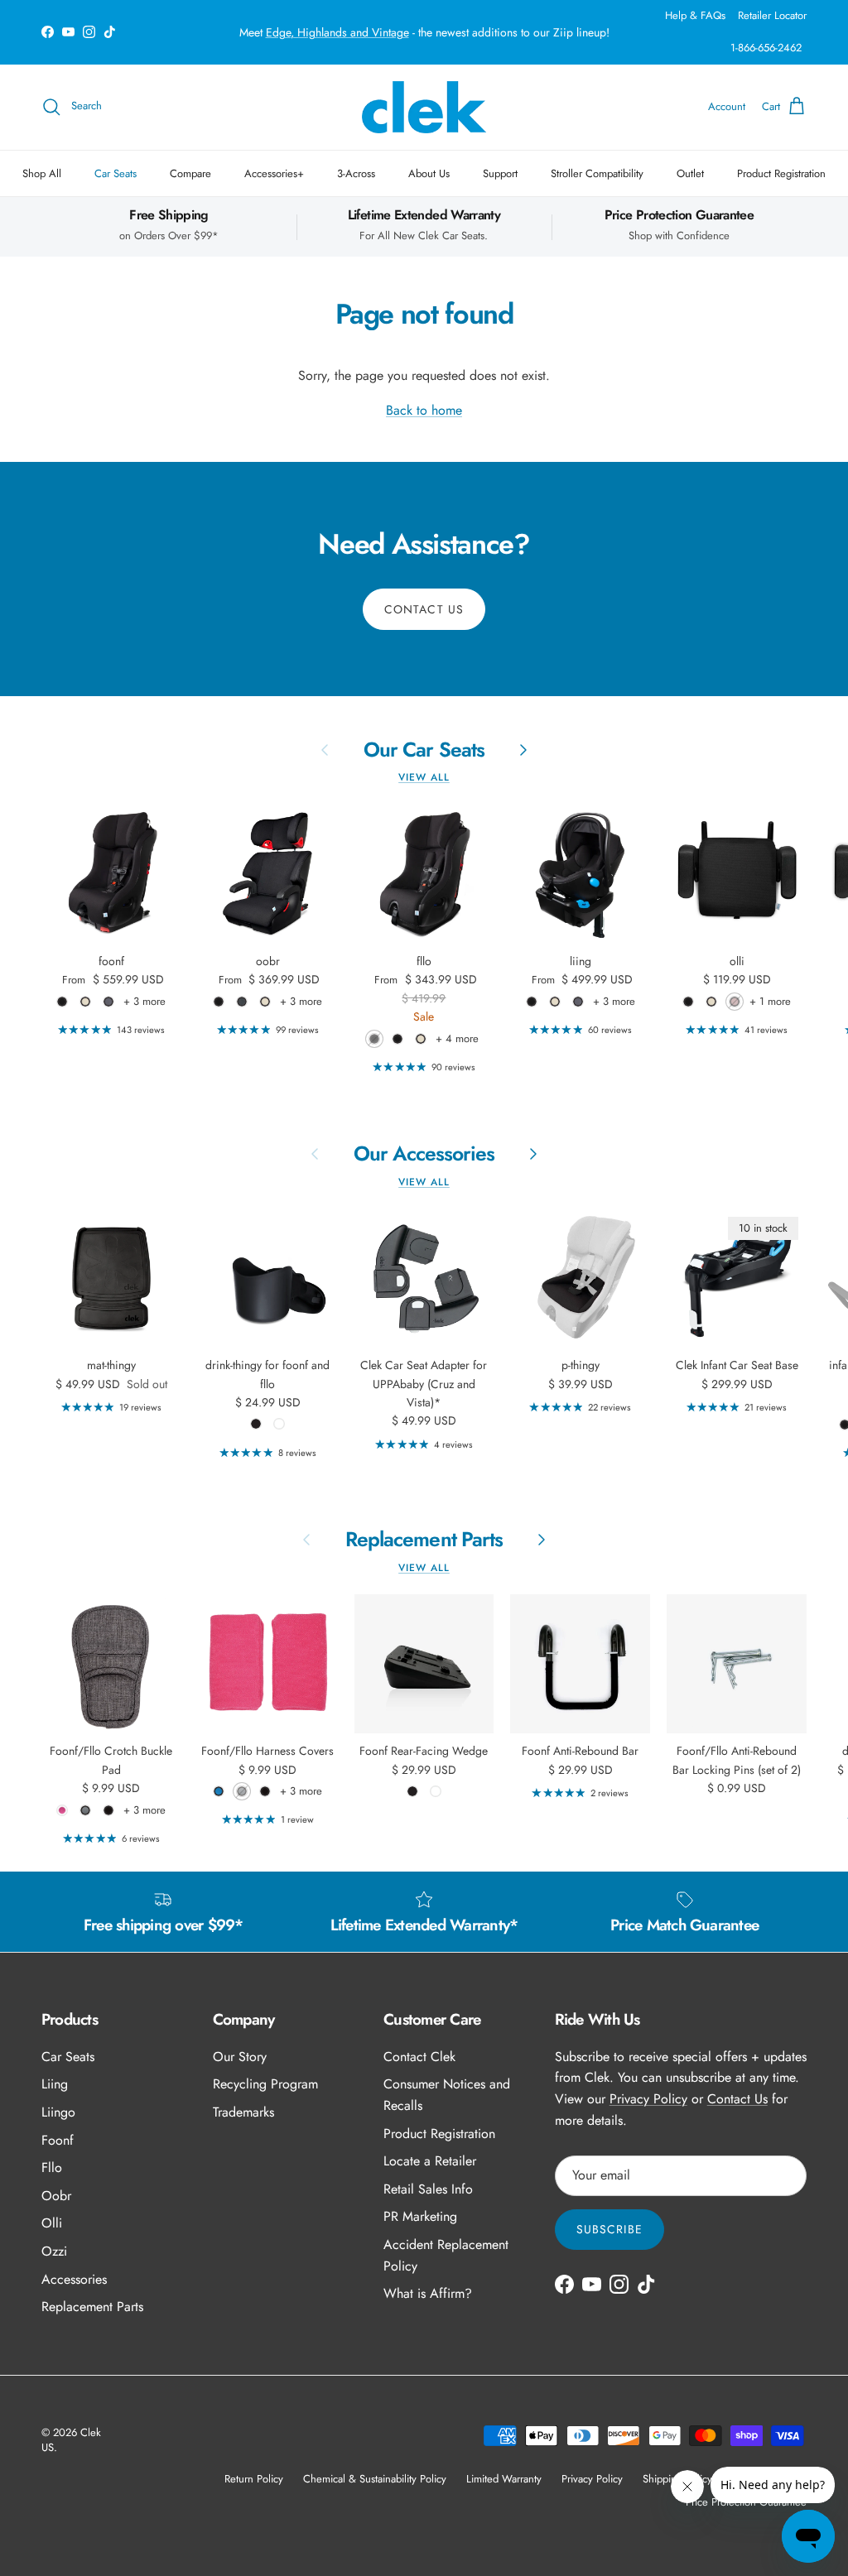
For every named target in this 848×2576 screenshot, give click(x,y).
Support (500, 173)
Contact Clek (419, 2057)
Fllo (52, 2167)
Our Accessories (424, 1154)
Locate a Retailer (430, 2161)
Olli (52, 2223)
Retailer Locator (772, 15)
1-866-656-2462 (766, 48)
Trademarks (243, 2112)
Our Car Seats (424, 750)
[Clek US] (424, 107)
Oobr (56, 2196)
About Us (429, 173)
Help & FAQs (695, 15)
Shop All (42, 173)
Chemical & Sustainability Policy (375, 2479)
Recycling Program (265, 2084)
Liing (55, 2084)
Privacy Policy (648, 2099)
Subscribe (609, 2229)
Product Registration (781, 173)
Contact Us (424, 609)
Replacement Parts (424, 1540)
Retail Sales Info (428, 2189)
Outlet (690, 173)
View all (424, 777)
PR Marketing (420, 2216)
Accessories (74, 2279)
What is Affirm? (428, 2293)
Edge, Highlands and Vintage (337, 32)
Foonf (58, 2140)
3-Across (356, 173)
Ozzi (54, 2251)
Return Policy (254, 2479)
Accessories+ (274, 173)
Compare (190, 173)
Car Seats (116, 173)
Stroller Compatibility (597, 173)
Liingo (58, 2112)
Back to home (424, 410)
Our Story (240, 2057)
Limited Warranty (504, 2479)
